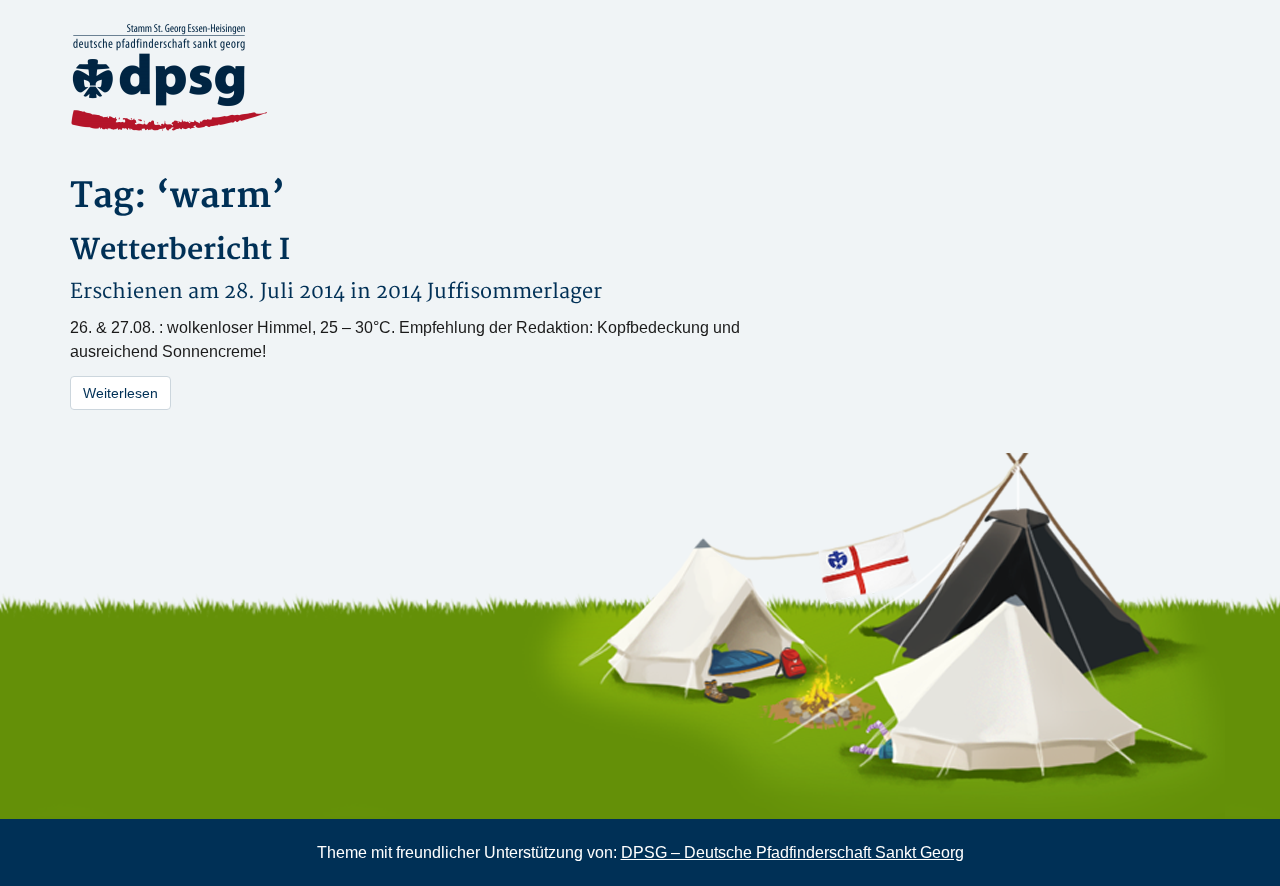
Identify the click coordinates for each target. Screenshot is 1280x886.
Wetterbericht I (180, 250)
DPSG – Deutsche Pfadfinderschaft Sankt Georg (792, 852)
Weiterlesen (120, 393)
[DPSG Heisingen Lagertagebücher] (250, 78)
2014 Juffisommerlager (489, 291)
